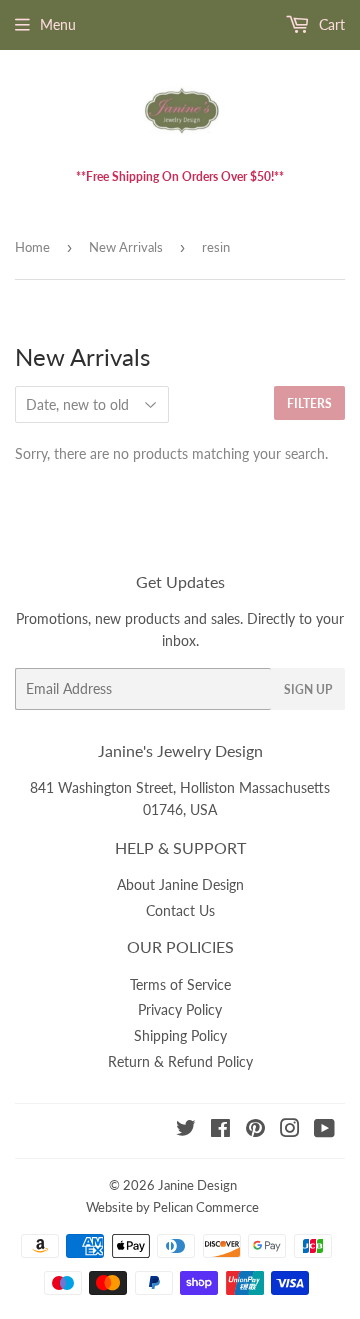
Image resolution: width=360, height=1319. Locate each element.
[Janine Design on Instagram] (290, 1130)
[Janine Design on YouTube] (324, 1130)
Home (32, 247)
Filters (309, 403)
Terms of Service (180, 984)
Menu (58, 24)
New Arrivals (126, 247)
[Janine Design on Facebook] (220, 1130)
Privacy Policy (180, 1009)
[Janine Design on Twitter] (186, 1130)
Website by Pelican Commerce (172, 1207)
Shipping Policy (180, 1035)
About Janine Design (180, 884)
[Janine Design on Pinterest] (255, 1130)
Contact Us (180, 910)
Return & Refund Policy (180, 1061)
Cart (330, 24)
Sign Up (308, 689)
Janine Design (197, 1185)
